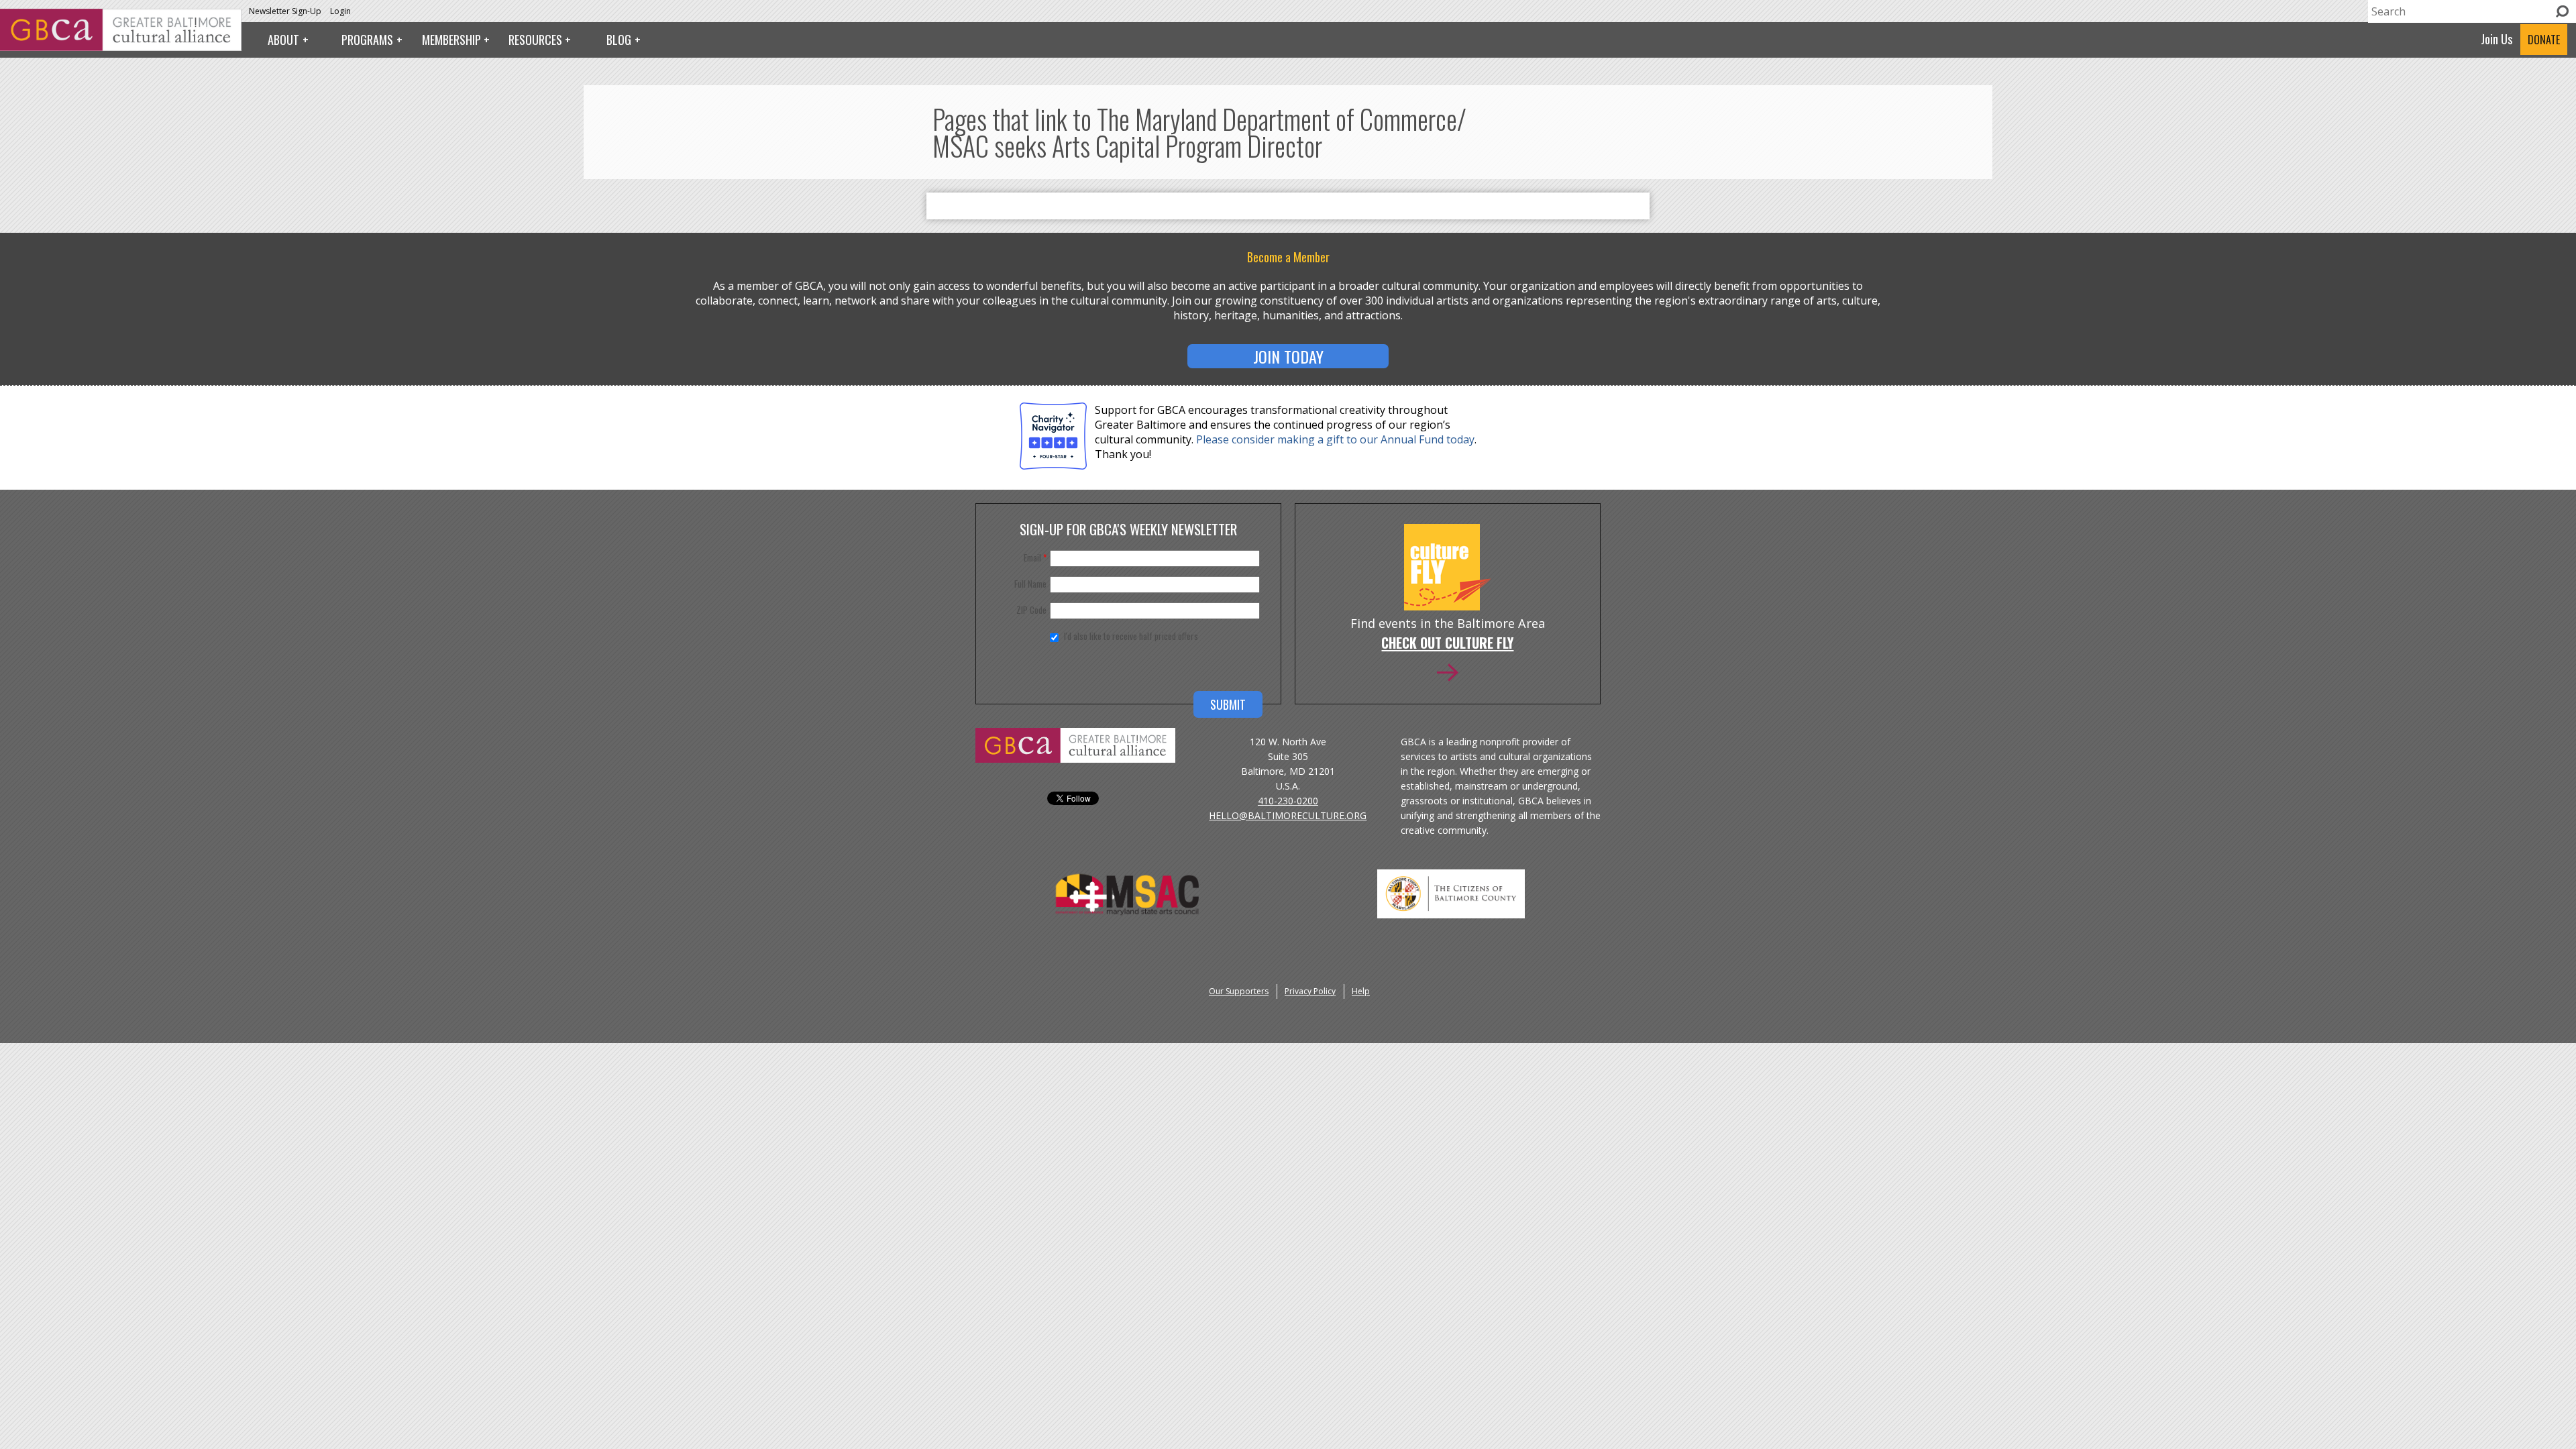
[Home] (121, 47)
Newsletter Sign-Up (285, 11)
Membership (451, 40)
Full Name (1030, 584)
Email (1035, 557)
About (283, 40)
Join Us (2497, 39)
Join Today (1288, 356)
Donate (2544, 40)
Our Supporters (1239, 991)
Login (340, 11)
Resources (535, 40)
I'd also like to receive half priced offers (1131, 636)
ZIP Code (1031, 610)
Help (1361, 991)
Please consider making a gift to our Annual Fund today (1335, 439)
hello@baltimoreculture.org (1288, 815)
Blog (619, 40)
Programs (367, 40)
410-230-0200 (1288, 801)
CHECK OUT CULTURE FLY (1447, 644)
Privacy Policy (1310, 991)
